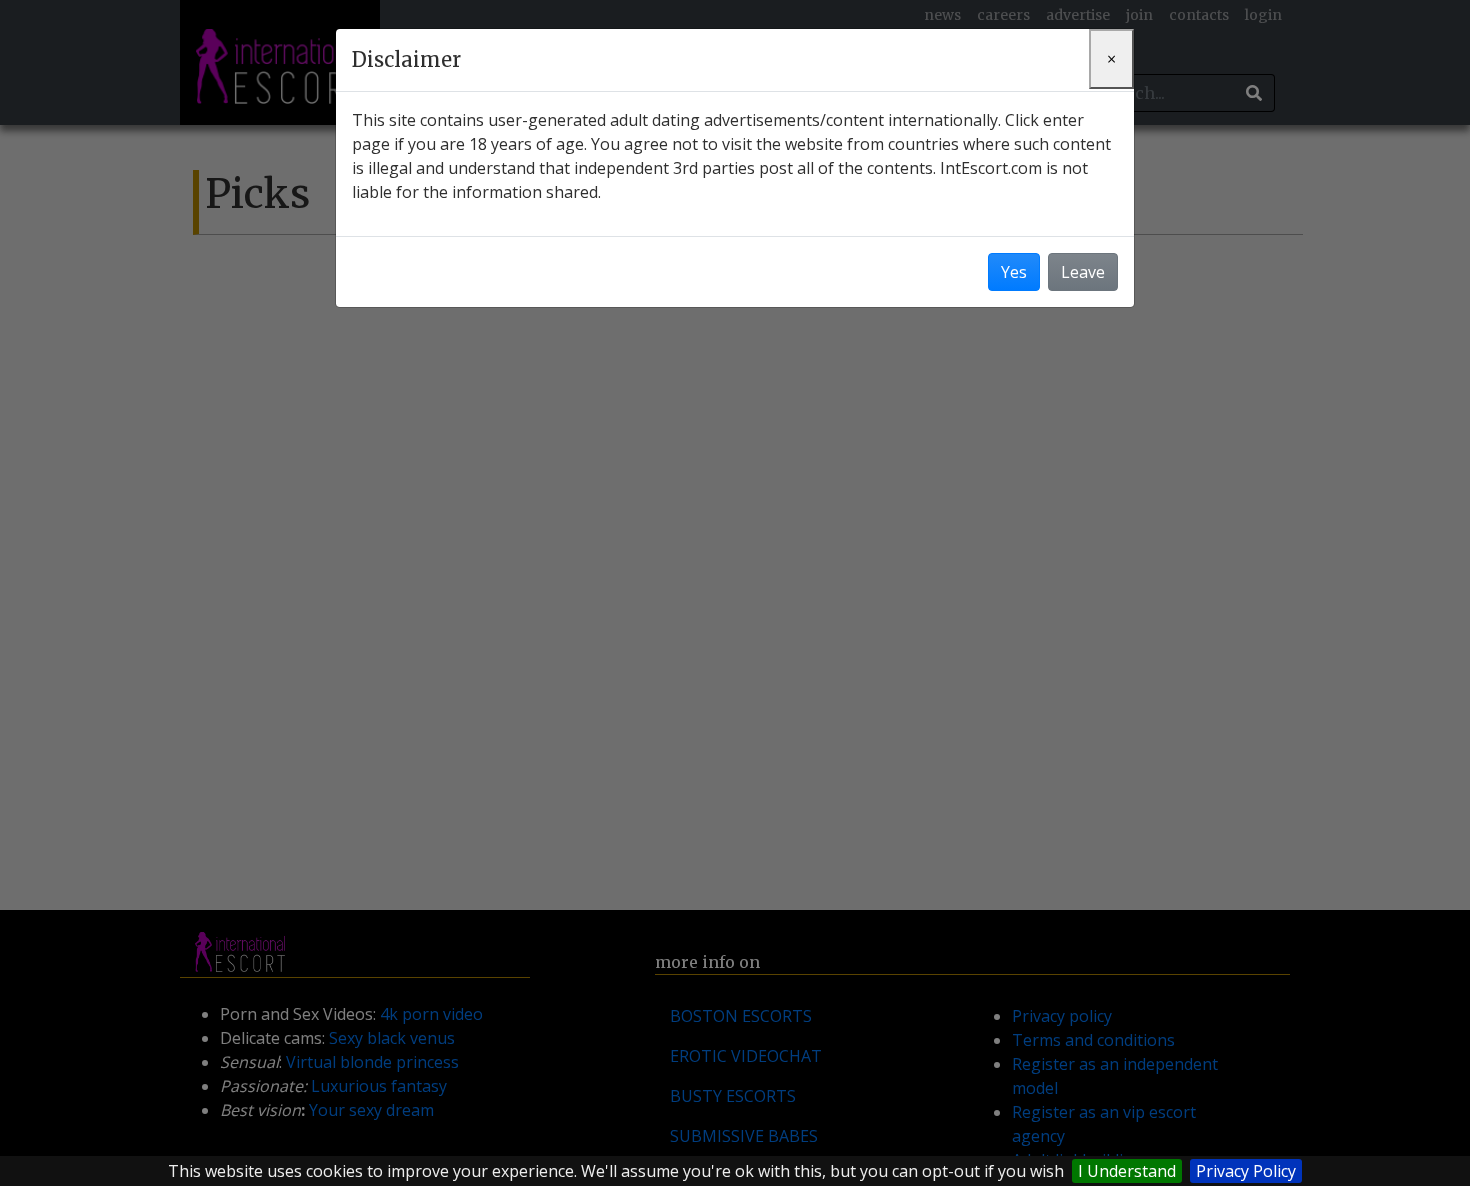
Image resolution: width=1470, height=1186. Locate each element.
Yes (1014, 272)
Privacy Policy (1246, 1171)
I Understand (1127, 1171)
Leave (1083, 272)
